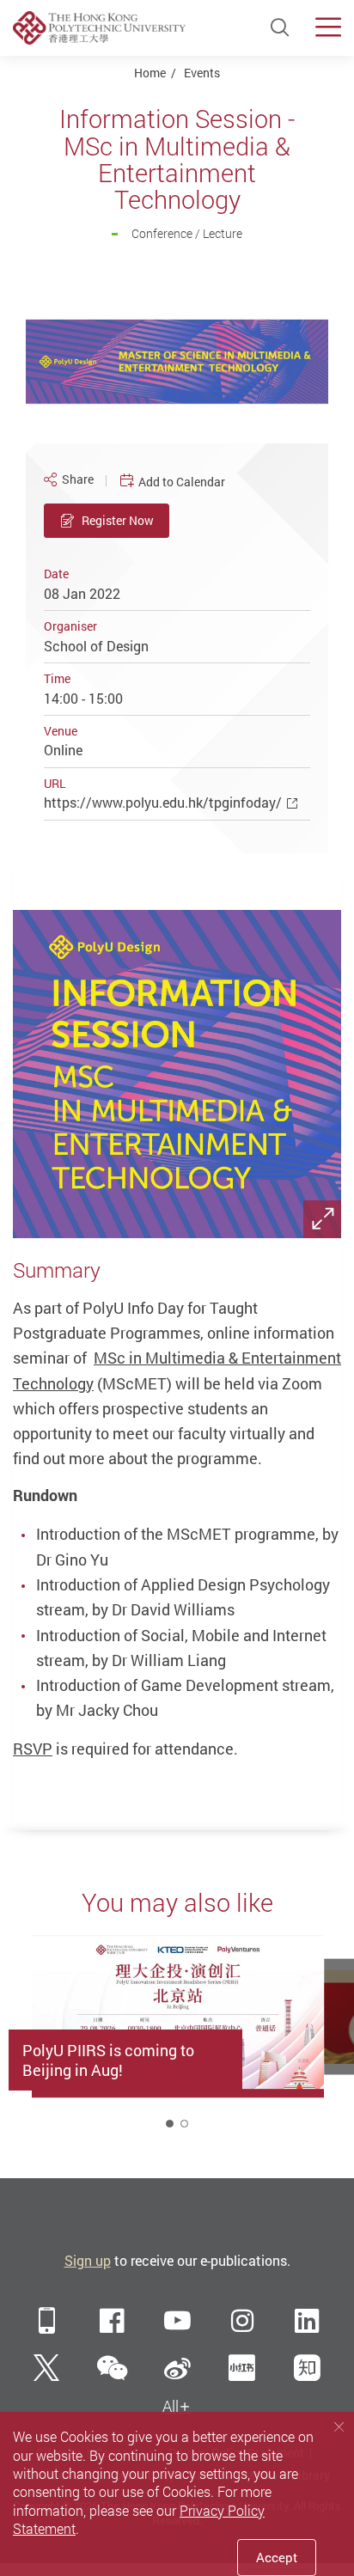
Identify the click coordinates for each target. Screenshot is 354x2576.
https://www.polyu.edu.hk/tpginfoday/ (163, 803)
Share (78, 479)
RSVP (33, 1749)
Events (202, 73)
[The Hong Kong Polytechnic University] (99, 27)
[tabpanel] (177, 2038)
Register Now (118, 520)
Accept (277, 2557)
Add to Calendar (182, 482)
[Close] (339, 2426)
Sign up (88, 2261)
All (171, 2406)
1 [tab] (170, 2124)
